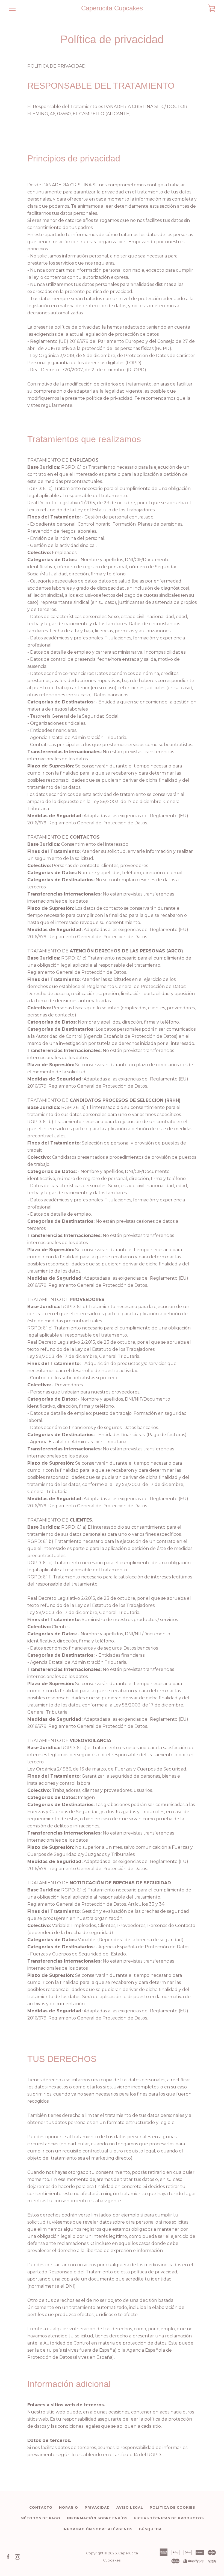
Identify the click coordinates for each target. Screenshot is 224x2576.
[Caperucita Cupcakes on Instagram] (17, 2556)
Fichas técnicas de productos (169, 2518)
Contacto (41, 2507)
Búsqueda (150, 2529)
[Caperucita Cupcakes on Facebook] (8, 2556)
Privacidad (97, 2507)
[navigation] (12, 8)
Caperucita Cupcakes (112, 8)
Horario (69, 2507)
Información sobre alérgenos (98, 2529)
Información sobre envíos (97, 2518)
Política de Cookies (172, 2507)
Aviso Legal (130, 2507)
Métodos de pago (40, 2518)
